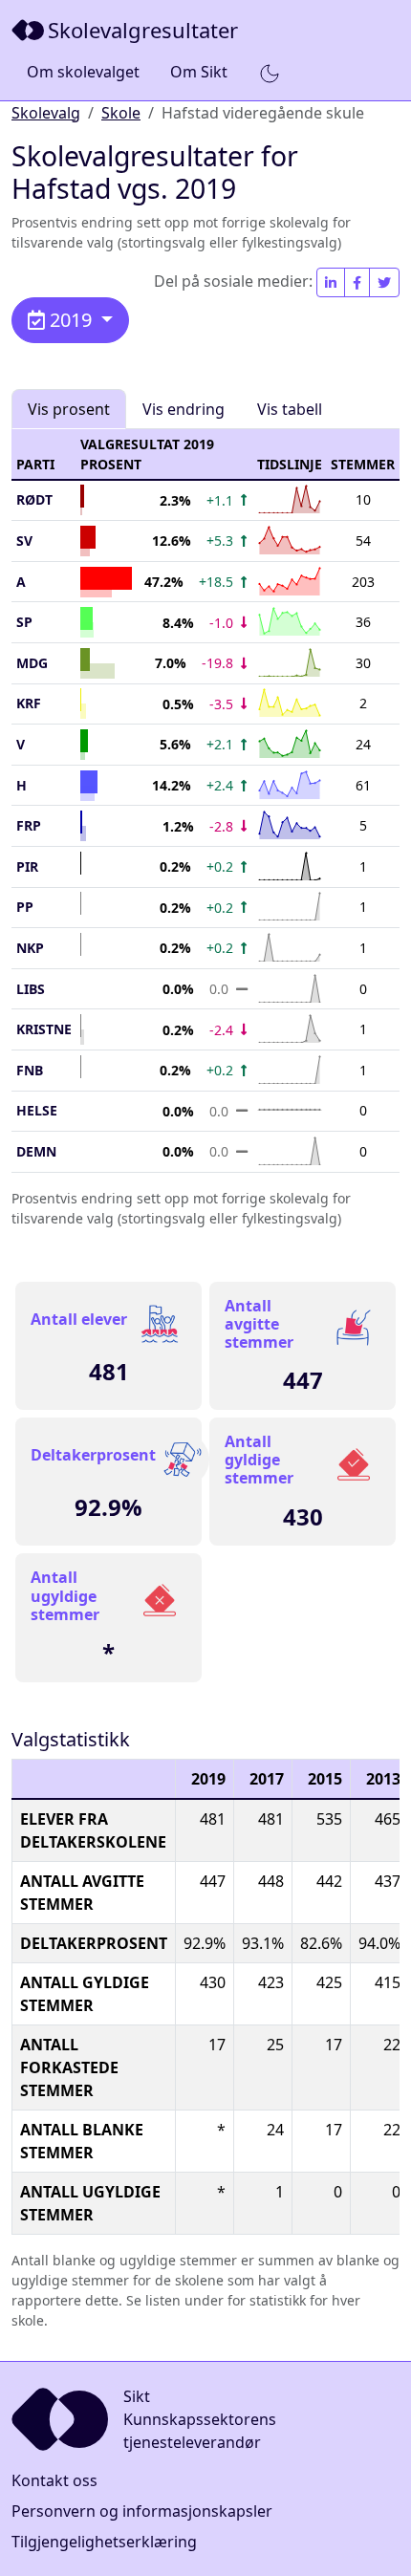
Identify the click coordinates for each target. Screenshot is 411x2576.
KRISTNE (44, 1029)
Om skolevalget (83, 72)
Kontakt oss (54, 2480)
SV (24, 541)
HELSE (37, 1110)
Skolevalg (46, 113)
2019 (71, 320)
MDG (32, 663)
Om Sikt (199, 72)
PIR (27, 866)
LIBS (31, 989)
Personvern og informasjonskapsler (142, 2511)
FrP (29, 825)
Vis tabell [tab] (290, 409)
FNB (30, 1070)
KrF (29, 703)
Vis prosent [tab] (69, 409)
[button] (270, 73)
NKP (30, 948)
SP (24, 622)
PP (25, 907)
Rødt (34, 499)
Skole (121, 113)
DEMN (36, 1151)
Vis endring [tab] (184, 409)
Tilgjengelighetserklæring (104, 2542)
